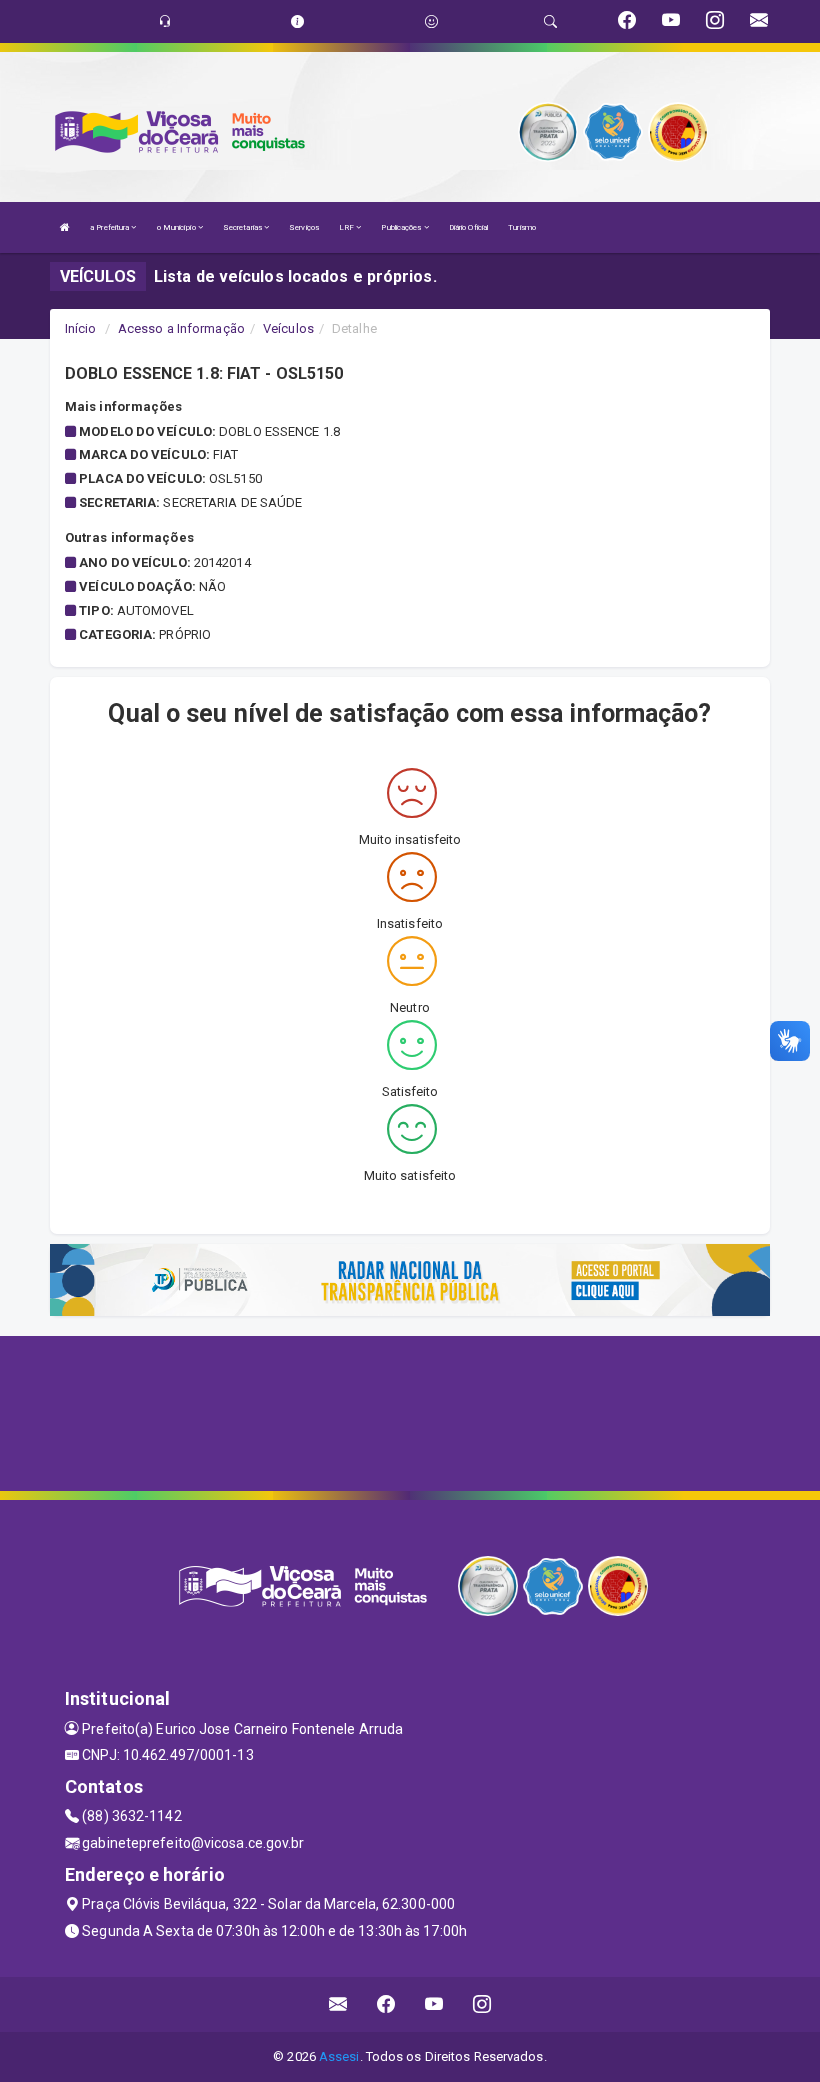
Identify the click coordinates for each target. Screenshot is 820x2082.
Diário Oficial (468, 227)
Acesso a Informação (181, 328)
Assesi (339, 2056)
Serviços (304, 227)
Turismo (522, 227)
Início (81, 328)
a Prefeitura (110, 227)
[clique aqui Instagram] (482, 2004)
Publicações (402, 227)
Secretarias (243, 227)
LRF (347, 227)
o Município (177, 227)
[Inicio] (65, 227)
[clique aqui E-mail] (338, 2004)
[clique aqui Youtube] (434, 2004)
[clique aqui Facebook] (386, 2004)
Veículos (288, 328)
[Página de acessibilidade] (431, 21)
